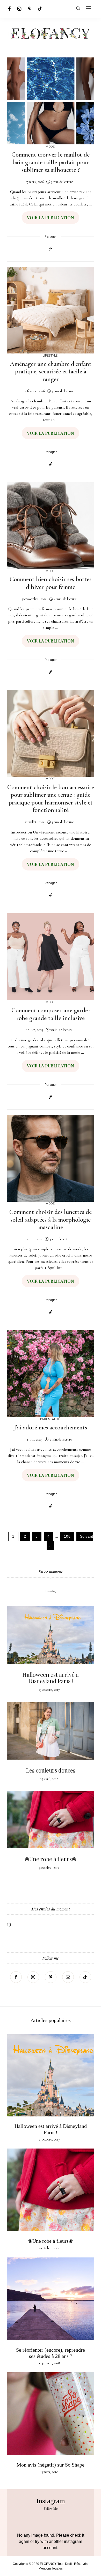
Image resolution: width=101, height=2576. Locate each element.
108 (67, 1536)
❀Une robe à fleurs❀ (51, 1859)
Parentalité (50, 1419)
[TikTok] (40, 9)
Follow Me (51, 2509)
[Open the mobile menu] (88, 9)
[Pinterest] (30, 9)
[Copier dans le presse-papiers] (51, 249)
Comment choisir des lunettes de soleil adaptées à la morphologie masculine (51, 1219)
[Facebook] (9, 9)
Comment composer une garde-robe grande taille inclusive (51, 1014)
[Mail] (68, 1977)
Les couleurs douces (51, 1770)
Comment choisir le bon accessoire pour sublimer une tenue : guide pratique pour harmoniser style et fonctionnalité (51, 799)
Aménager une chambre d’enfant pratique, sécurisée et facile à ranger (51, 371)
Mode (50, 146)
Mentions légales (51, 2568)
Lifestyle (50, 355)
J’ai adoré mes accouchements (51, 1427)
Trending (51, 1591)
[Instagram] (19, 9)
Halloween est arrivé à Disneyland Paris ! (51, 1678)
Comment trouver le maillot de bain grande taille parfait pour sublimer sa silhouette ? (51, 162)
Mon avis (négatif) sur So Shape (51, 2465)
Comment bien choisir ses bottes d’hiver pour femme (51, 583)
